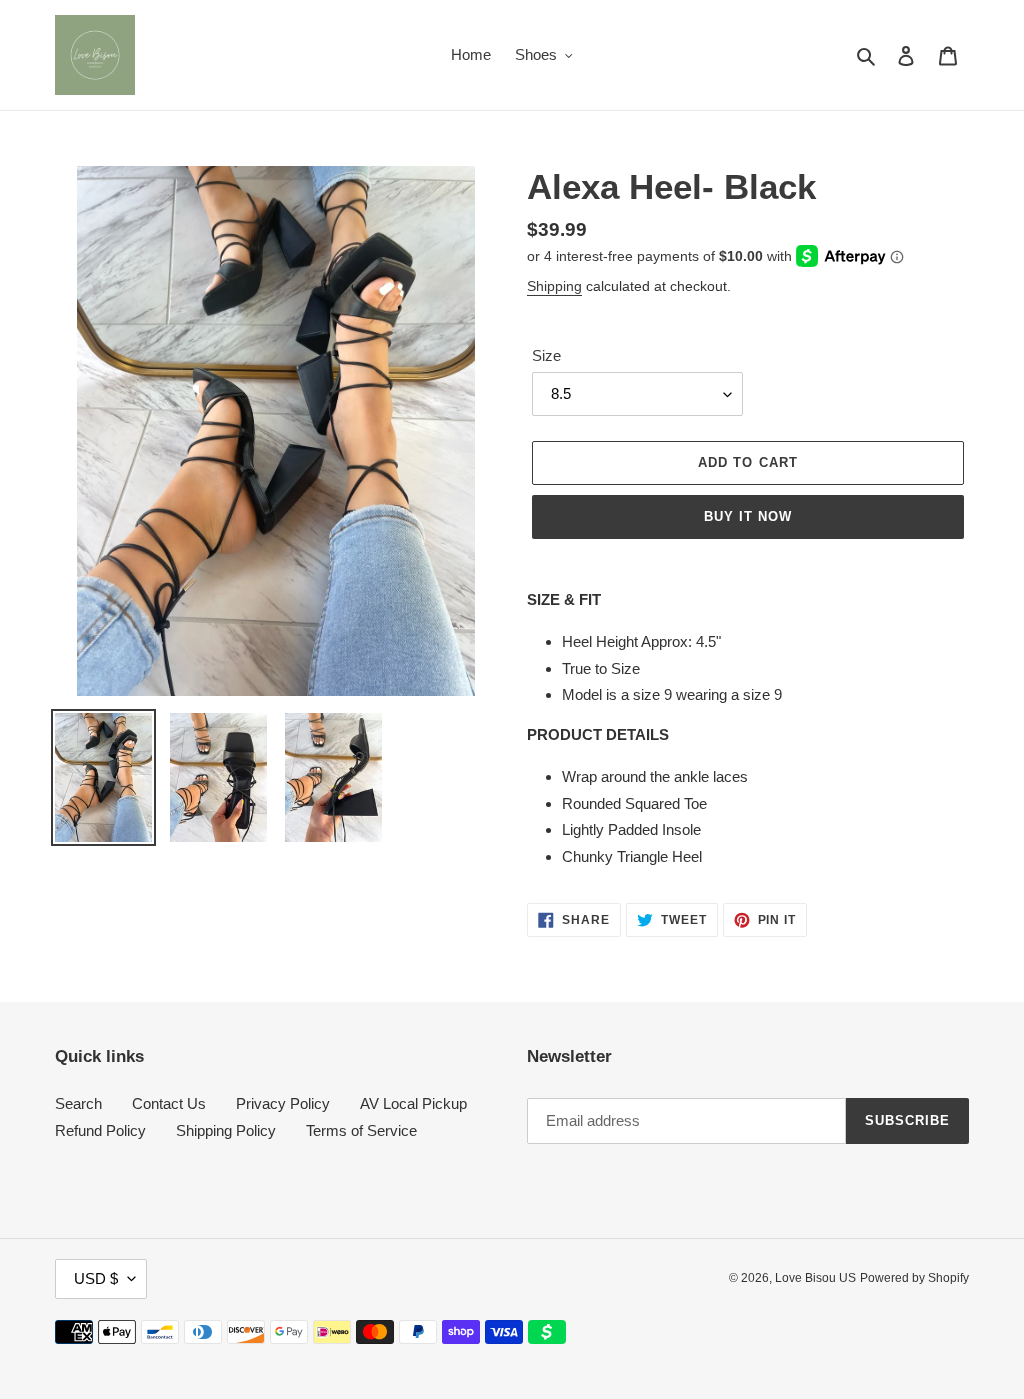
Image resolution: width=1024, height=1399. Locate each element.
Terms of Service (361, 1130)
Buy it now (748, 516)
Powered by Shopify (914, 1278)
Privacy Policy (283, 1103)
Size (546, 355)
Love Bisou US (815, 1278)
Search (78, 1103)
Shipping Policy (226, 1130)
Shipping (554, 286)
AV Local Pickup (413, 1103)
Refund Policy (100, 1130)
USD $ (96, 1278)
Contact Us (169, 1103)
